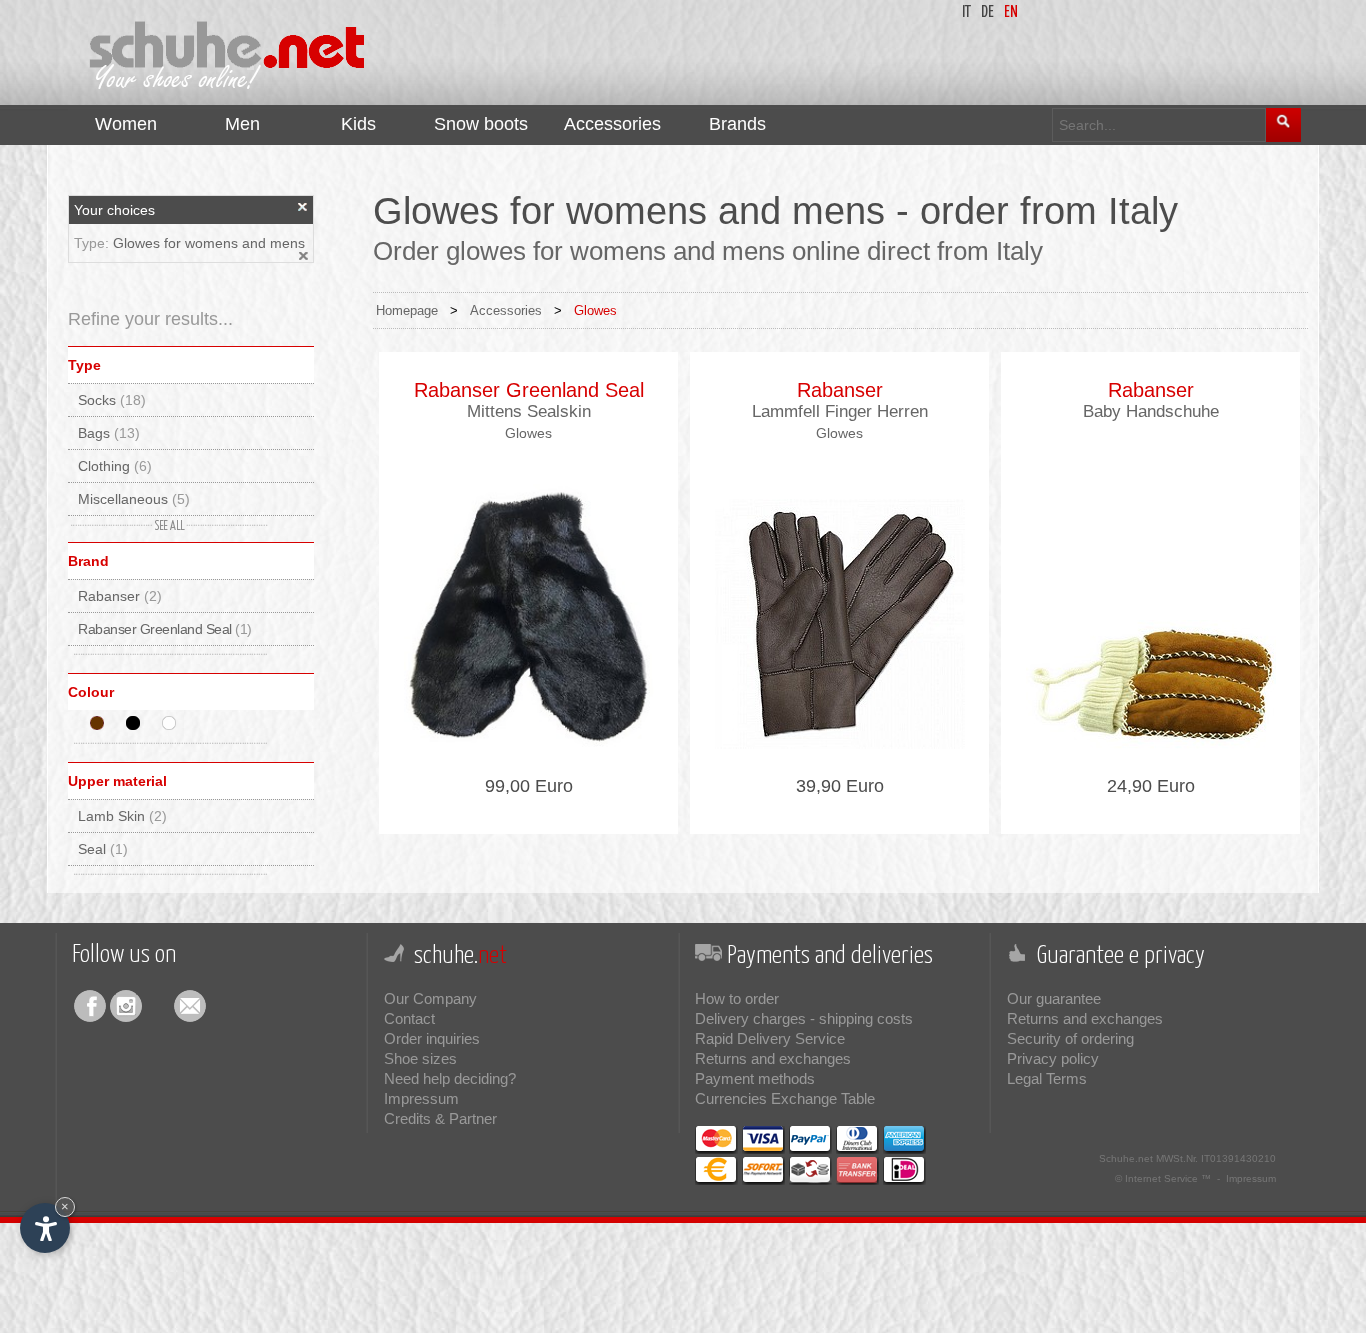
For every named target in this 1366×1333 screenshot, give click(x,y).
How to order (737, 998)
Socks (112, 400)
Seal (103, 849)
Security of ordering (1070, 1038)
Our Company (430, 998)
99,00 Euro (529, 786)
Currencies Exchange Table (785, 1098)
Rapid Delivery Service (770, 1038)
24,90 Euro (1151, 786)
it (966, 12)
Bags (109, 433)
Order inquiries (432, 1038)
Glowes (595, 310)
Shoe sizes (420, 1058)
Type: (93, 243)
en (1011, 12)
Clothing (115, 466)
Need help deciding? (450, 1078)
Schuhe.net (1126, 1158)
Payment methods (755, 1078)
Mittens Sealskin (529, 411)
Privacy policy (1053, 1058)
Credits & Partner (440, 1118)
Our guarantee (1054, 998)
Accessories (506, 310)
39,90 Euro (840, 786)
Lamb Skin (122, 816)
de (987, 12)
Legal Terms (1047, 1078)
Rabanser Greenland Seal (165, 629)
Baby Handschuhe (1151, 411)
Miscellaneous (134, 499)
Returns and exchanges (773, 1058)
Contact (409, 1018)
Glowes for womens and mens (209, 243)
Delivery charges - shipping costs (804, 1018)
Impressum (421, 1098)
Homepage (407, 310)
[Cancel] (303, 207)
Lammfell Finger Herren (840, 411)
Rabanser (120, 596)
